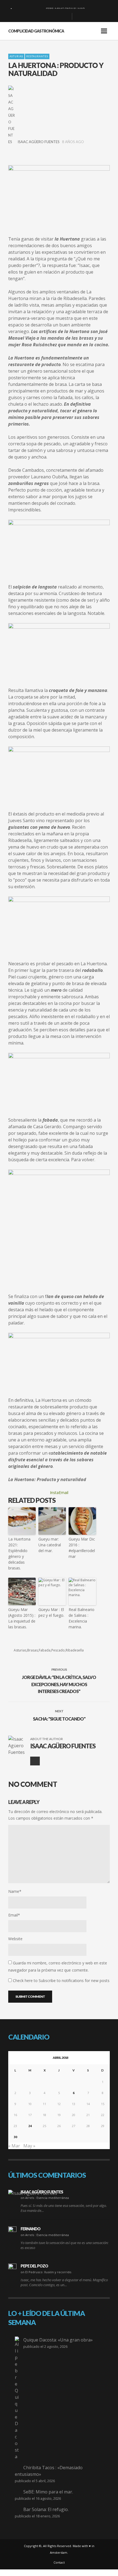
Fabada (45, 1650)
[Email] (35, 1761)
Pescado (58, 1650)
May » (29, 2146)
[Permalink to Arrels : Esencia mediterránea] (33, 2193)
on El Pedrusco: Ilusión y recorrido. (46, 2272)
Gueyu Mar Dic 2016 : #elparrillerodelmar (82, 1548)
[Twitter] (66, 17)
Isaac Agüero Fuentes (39, 142)
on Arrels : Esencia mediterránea (45, 2198)
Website (15, 1939)
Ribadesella (75, 1650)
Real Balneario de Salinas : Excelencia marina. (82, 1618)
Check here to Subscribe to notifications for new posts (61, 1981)
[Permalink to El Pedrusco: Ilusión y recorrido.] (12, 2268)
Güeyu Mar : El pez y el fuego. (51, 1612)
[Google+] (48, 17)
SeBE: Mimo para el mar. (48, 2492)
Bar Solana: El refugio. (46, 2509)
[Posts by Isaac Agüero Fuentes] (12, 115)
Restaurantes (37, 56)
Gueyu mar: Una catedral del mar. (50, 1545)
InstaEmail (59, 1493)
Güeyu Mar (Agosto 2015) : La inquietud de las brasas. (22, 1618)
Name (15, 1891)
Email (14, 1915)
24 (30, 2126)
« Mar (14, 2146)
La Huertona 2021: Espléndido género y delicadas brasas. (19, 1553)
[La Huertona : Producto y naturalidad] (59, 194)
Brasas (33, 1650)
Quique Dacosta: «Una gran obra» (58, 2340)
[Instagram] (57, 17)
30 (15, 2137)
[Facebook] (39, 17)
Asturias (16, 56)
